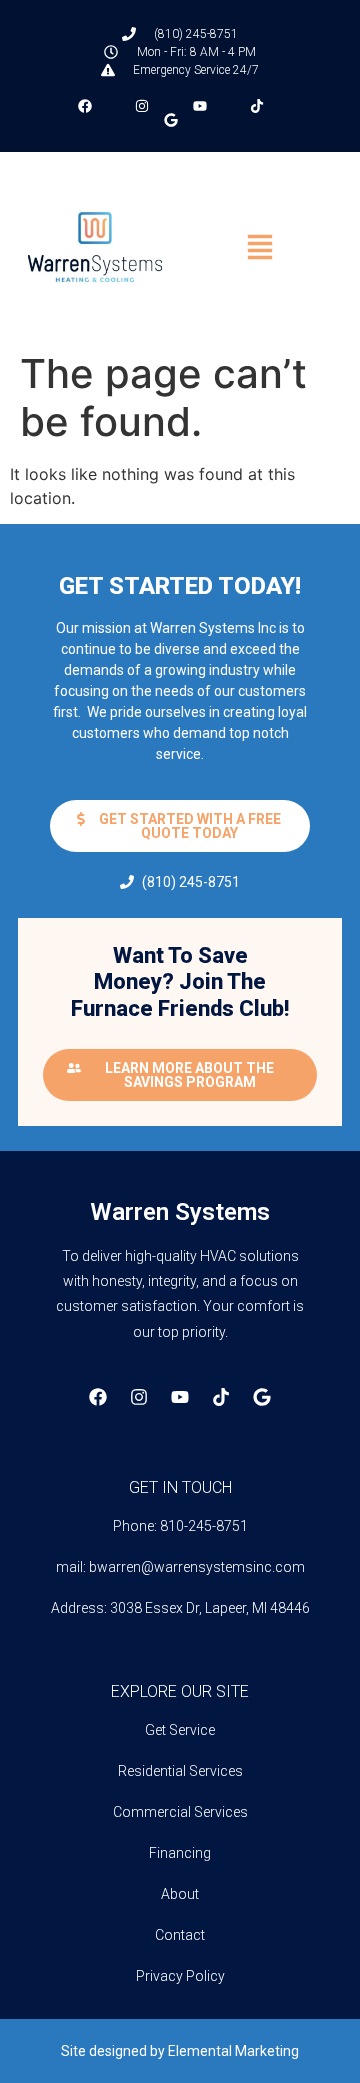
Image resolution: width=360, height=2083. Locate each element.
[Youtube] (180, 1397)
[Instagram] (139, 1397)
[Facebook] (98, 1397)
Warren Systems (180, 1212)
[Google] (262, 1397)
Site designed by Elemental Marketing (180, 2051)
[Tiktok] (221, 1397)
